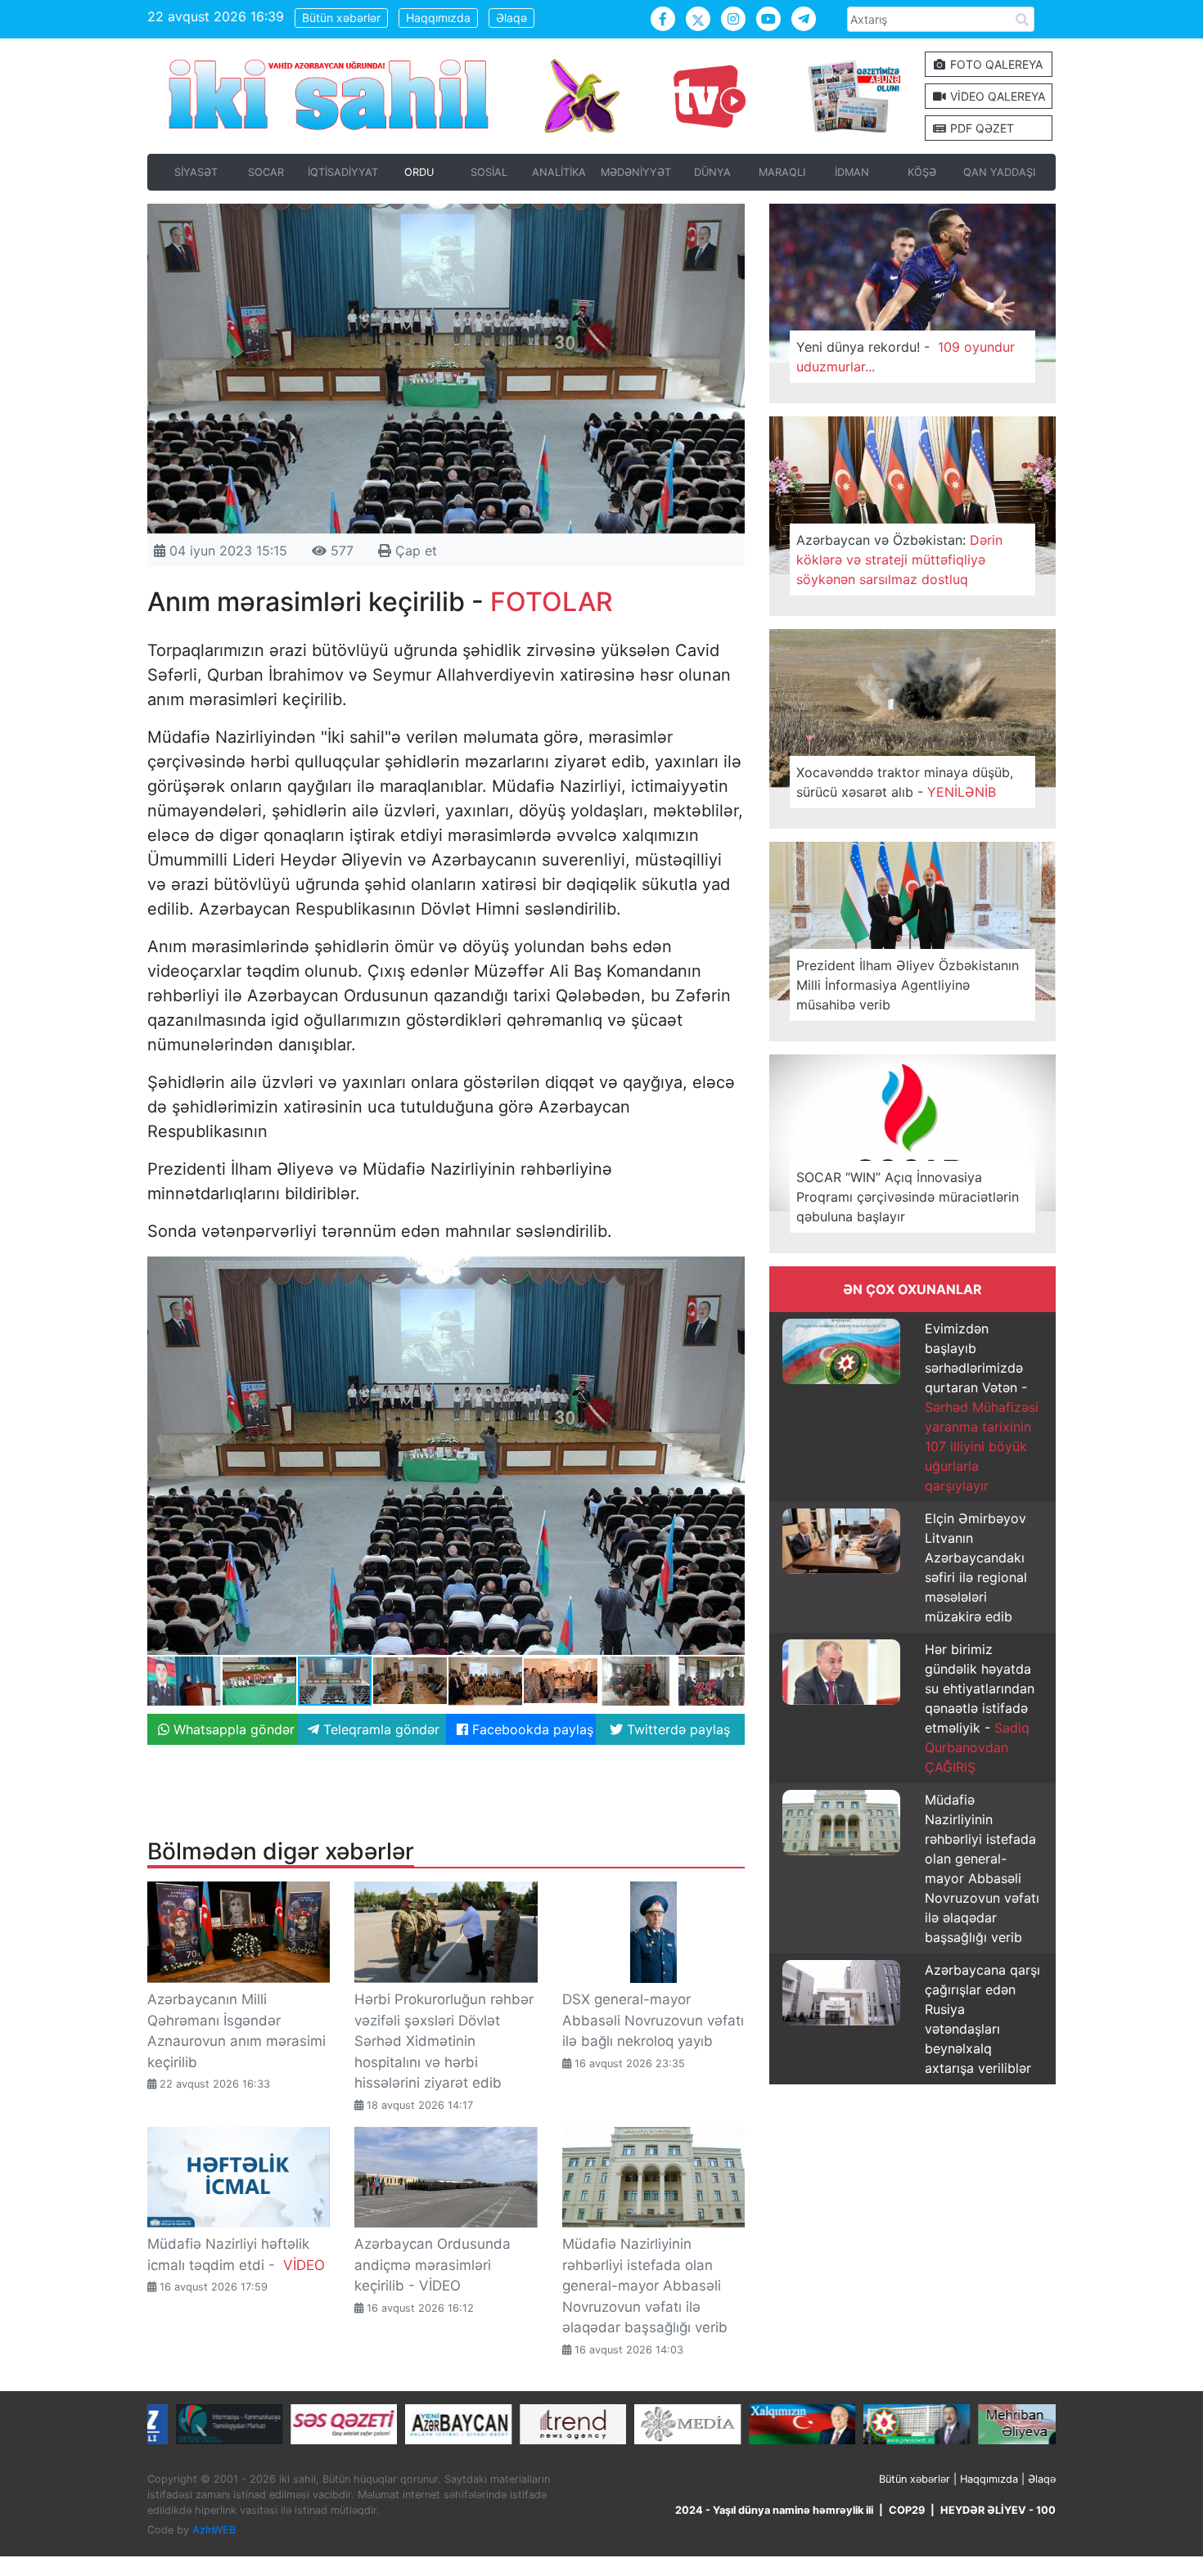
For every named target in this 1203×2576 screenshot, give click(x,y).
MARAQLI (782, 172)
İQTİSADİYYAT (343, 172)
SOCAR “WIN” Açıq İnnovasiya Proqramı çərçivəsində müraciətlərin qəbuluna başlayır (908, 1197)
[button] (730, 1271)
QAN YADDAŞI (999, 172)
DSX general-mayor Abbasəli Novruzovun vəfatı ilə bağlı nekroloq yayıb (653, 2020)
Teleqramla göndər (379, 1729)
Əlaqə (511, 18)
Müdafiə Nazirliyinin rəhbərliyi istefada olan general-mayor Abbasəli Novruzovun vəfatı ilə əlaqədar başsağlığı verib (645, 2286)
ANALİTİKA (559, 172)
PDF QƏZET (980, 128)
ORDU (419, 172)
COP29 (907, 2510)
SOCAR (266, 172)
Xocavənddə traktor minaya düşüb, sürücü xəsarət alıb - (905, 782)
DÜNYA (712, 172)
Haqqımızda (438, 18)
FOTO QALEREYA (995, 64)
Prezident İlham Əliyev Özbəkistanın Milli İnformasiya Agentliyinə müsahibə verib (908, 985)
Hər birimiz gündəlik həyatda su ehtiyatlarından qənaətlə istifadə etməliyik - (980, 1708)
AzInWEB (214, 2530)
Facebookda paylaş (531, 1729)
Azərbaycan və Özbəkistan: (899, 560)
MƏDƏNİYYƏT (636, 172)
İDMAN (852, 172)
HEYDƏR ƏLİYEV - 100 (998, 2510)
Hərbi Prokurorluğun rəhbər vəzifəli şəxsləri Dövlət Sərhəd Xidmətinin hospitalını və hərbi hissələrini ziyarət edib (444, 2041)
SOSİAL (489, 172)
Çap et (414, 551)
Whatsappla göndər (232, 1729)
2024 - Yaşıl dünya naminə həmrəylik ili (774, 2510)
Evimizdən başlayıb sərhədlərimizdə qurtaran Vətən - (982, 1407)
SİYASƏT (196, 172)
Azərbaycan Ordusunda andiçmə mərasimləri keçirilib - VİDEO (433, 2265)
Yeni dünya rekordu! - (906, 357)
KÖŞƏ (922, 172)
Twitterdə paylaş (676, 1729)
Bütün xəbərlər (341, 18)
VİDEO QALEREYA (996, 96)
